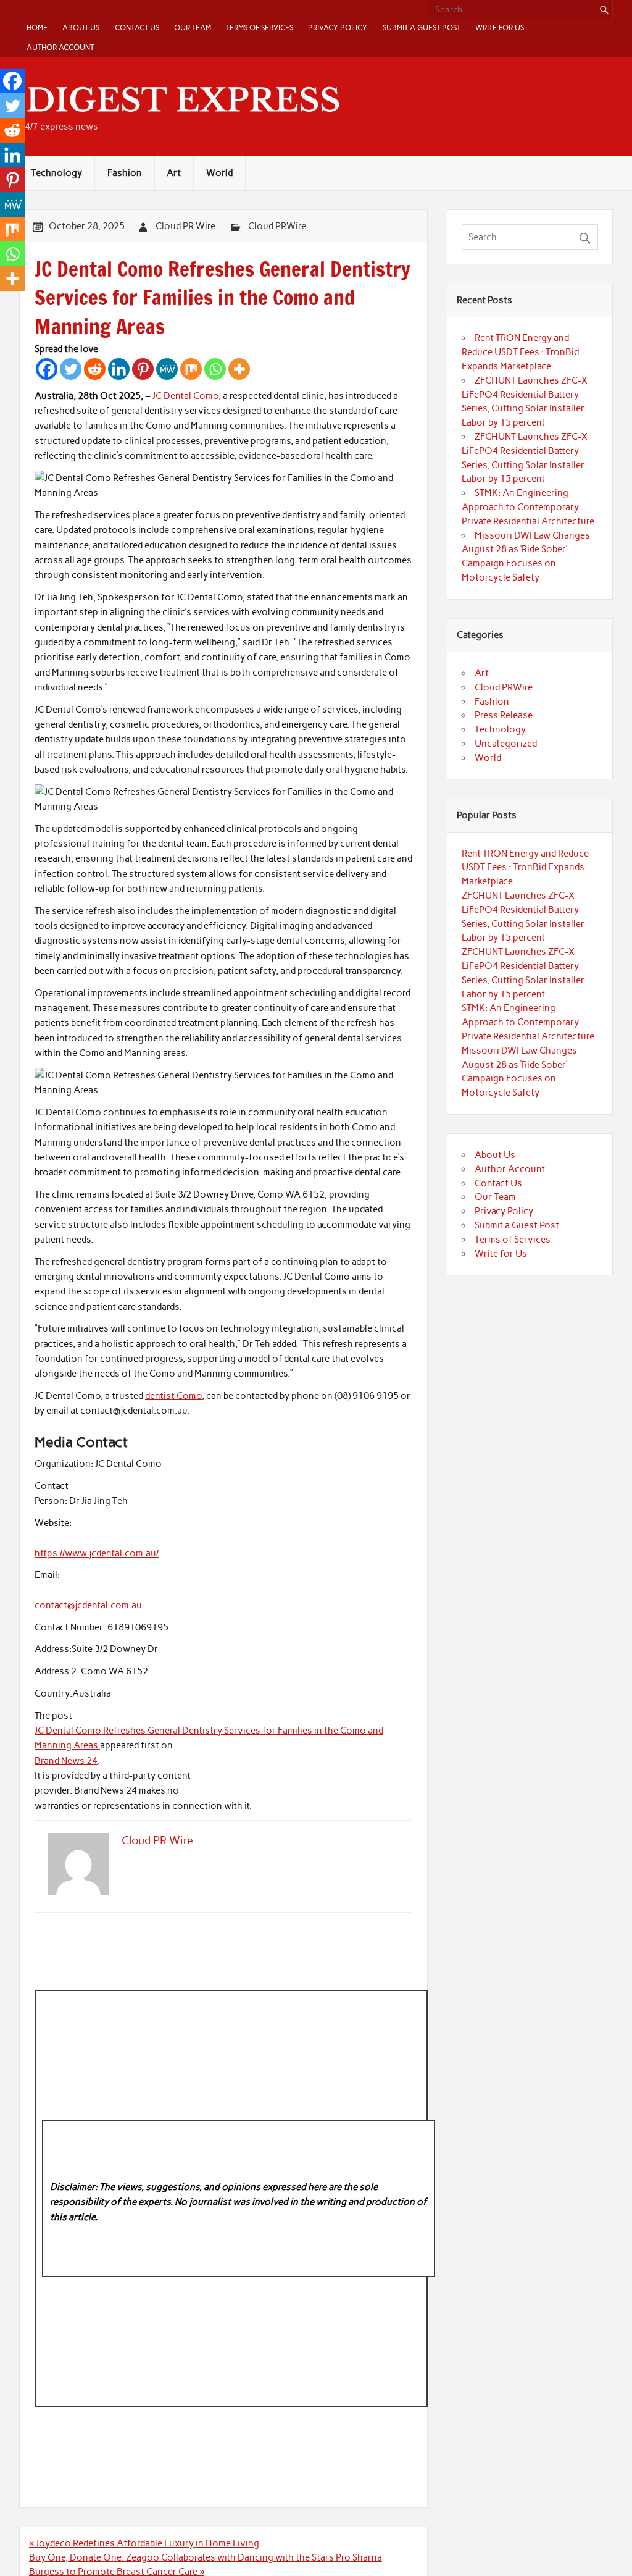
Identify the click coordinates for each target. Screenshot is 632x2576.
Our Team (193, 27)
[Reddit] (95, 369)
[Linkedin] (119, 369)
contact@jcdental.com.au (88, 1605)
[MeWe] (167, 369)
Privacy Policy (338, 27)
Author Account (60, 47)
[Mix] (191, 369)
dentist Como (173, 1396)
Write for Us (500, 27)
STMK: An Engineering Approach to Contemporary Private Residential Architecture (528, 507)
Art (174, 173)
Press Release (504, 715)
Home (37, 27)
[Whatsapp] (215, 369)
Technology (56, 173)
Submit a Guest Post (422, 27)
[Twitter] (71, 369)
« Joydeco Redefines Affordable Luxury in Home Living (144, 2543)
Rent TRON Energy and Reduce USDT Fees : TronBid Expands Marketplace (520, 352)
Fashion (125, 173)
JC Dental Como (185, 396)
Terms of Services (260, 27)
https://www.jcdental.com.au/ (97, 1553)
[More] (239, 369)
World (219, 173)
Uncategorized (506, 744)
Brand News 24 (66, 1761)
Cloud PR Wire (185, 226)
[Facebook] (47, 369)
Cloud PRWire (277, 226)
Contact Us (137, 27)
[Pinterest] (143, 369)
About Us (81, 27)
